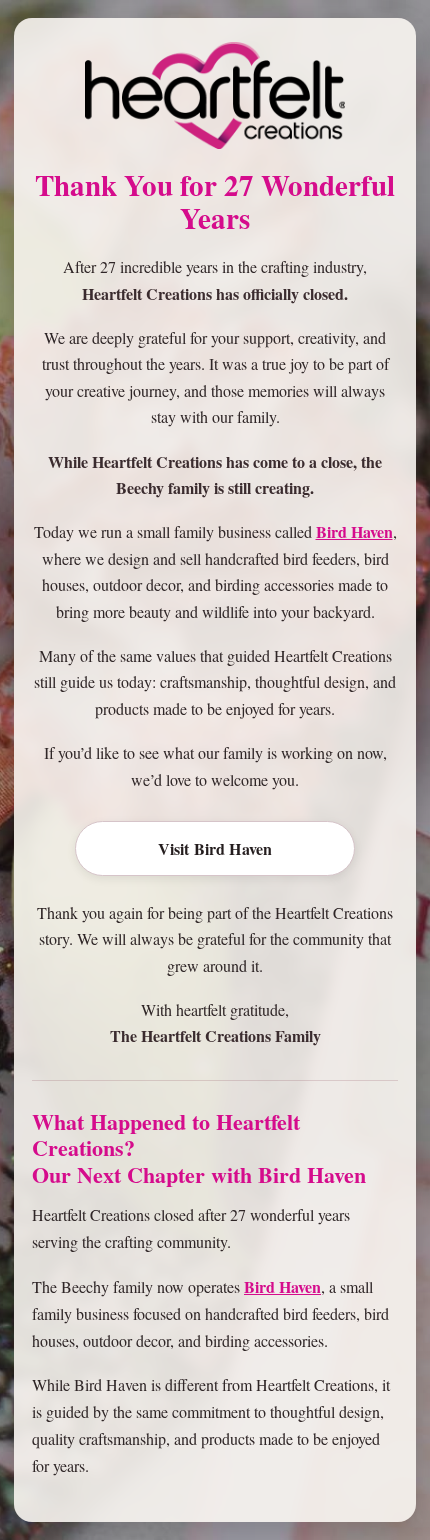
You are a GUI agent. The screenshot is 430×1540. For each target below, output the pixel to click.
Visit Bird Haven (215, 848)
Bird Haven (354, 531)
